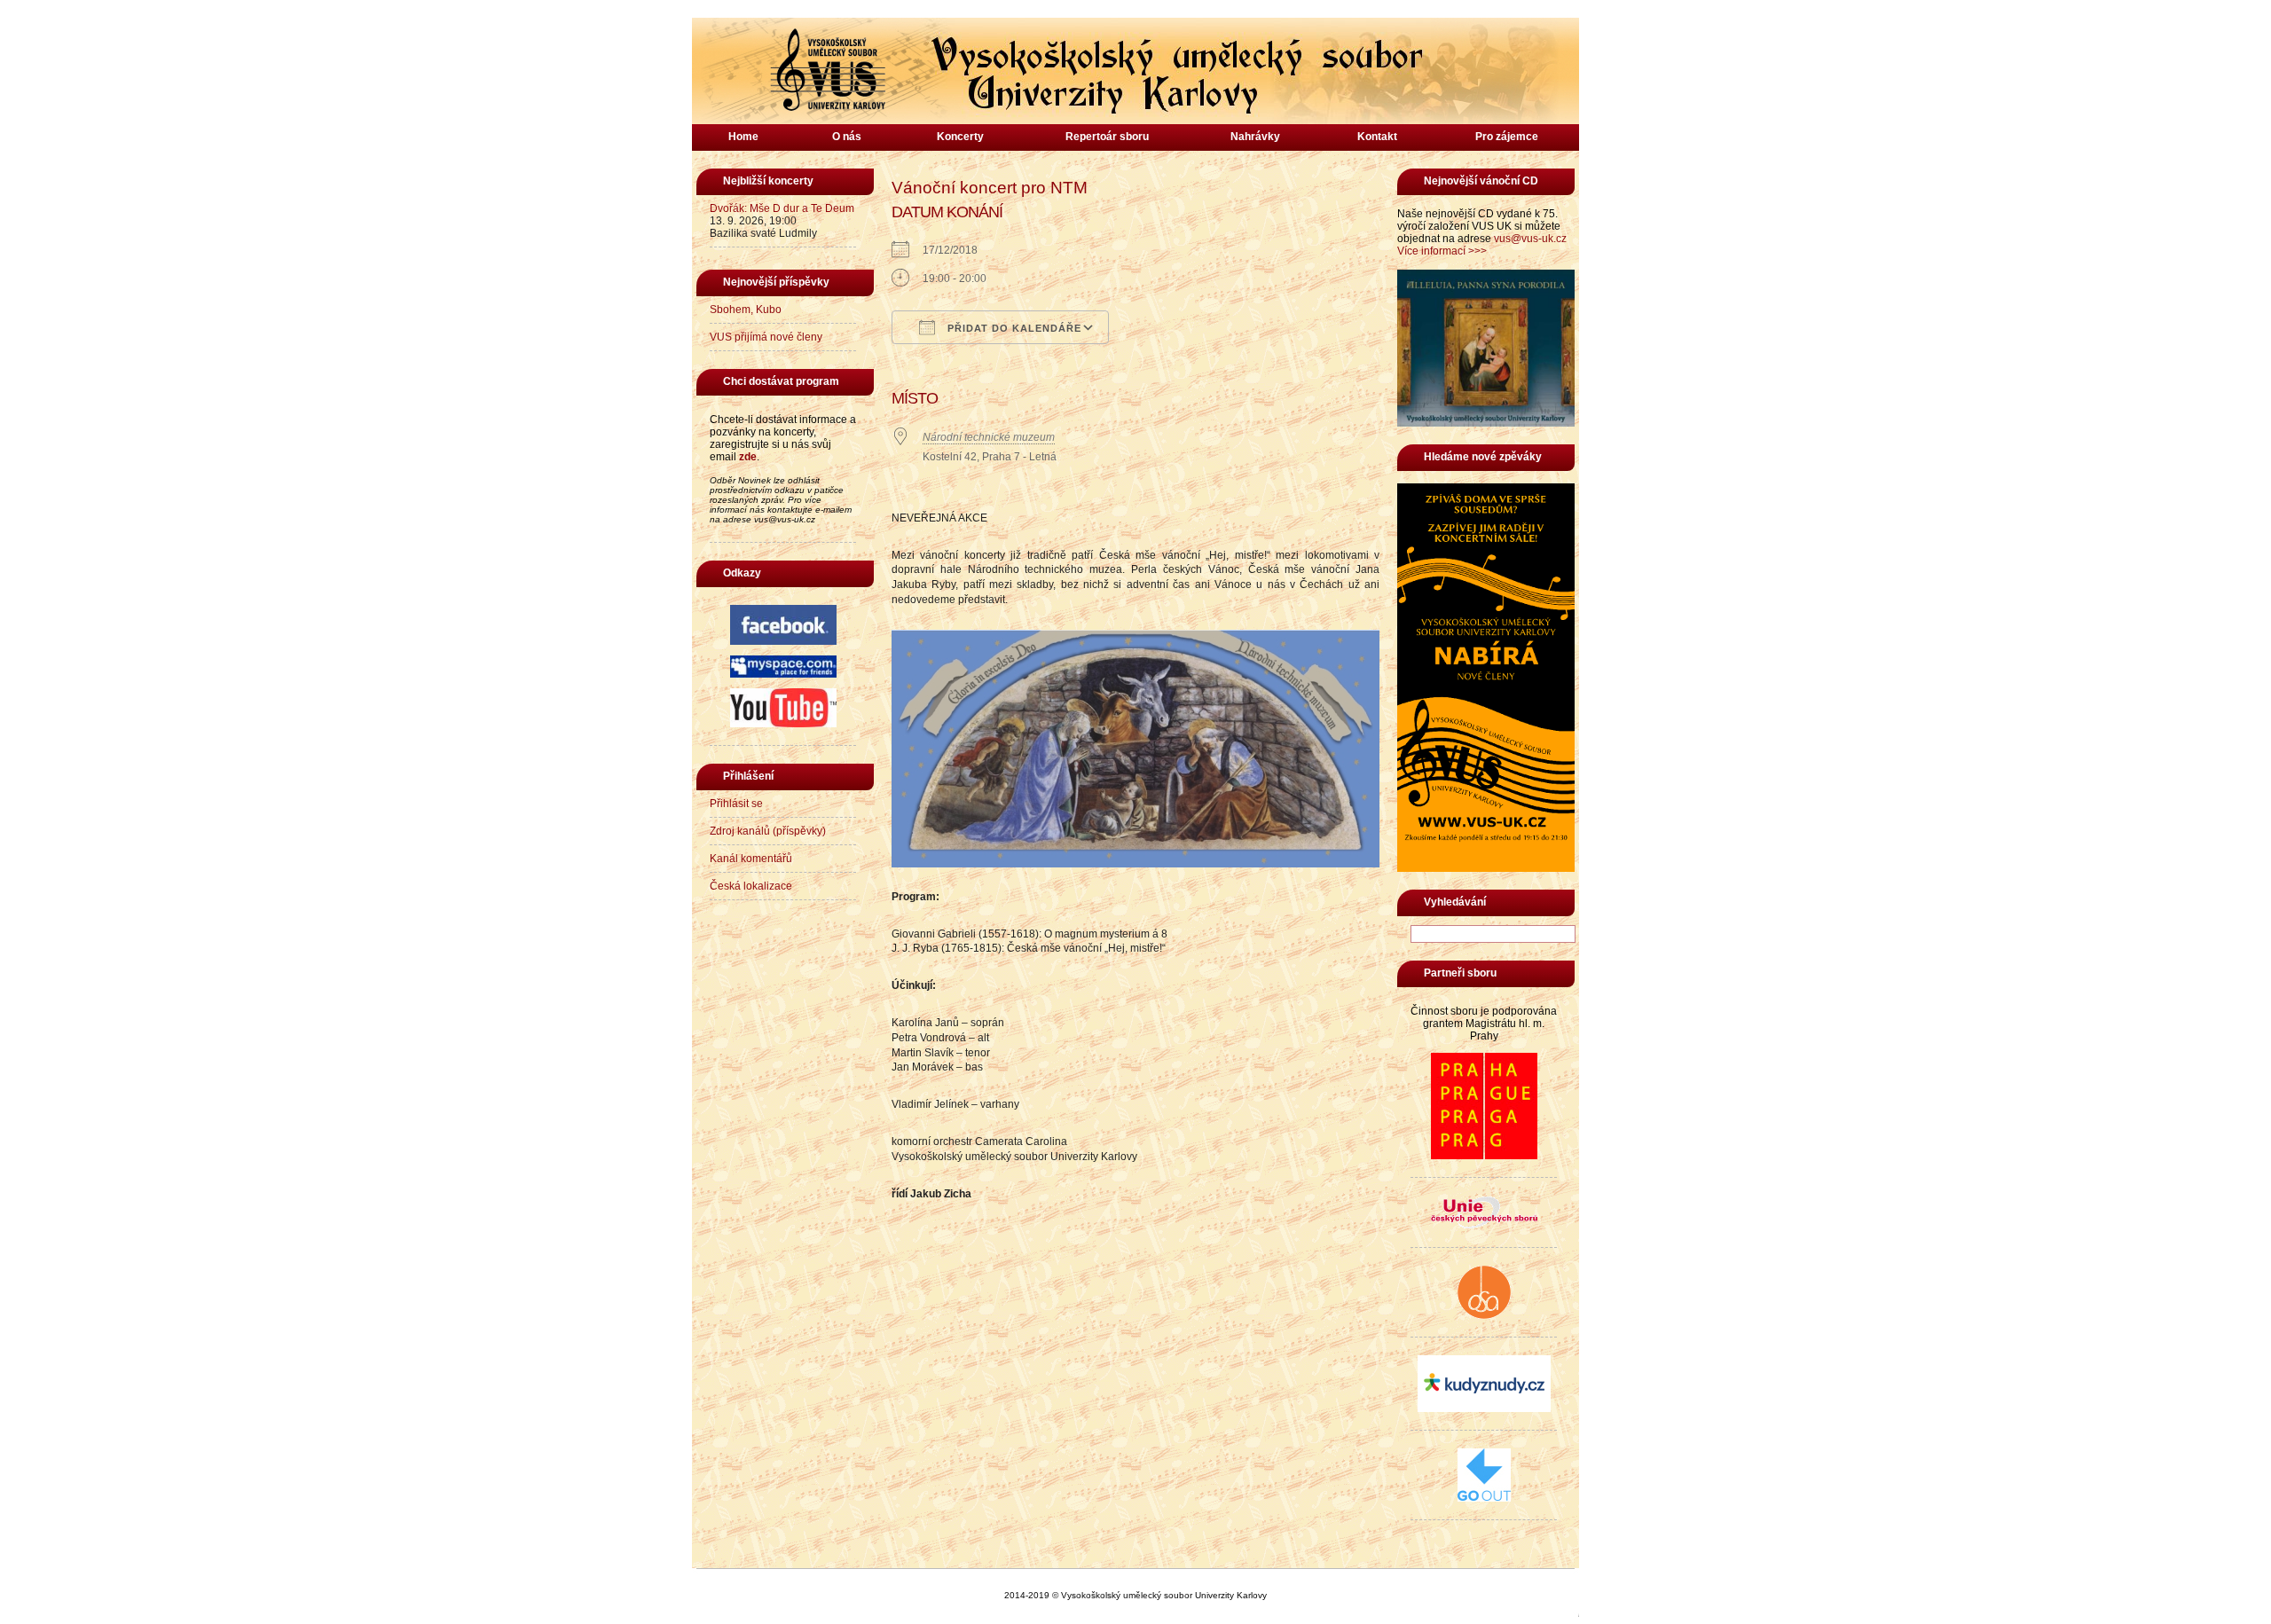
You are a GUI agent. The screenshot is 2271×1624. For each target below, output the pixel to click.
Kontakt (1377, 137)
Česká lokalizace (751, 886)
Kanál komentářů (751, 859)
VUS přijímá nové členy (766, 337)
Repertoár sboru (1107, 137)
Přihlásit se (736, 804)
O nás (847, 137)
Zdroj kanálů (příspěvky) (768, 831)
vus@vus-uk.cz (1530, 239)
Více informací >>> (1442, 251)
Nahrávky (1255, 137)
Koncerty (960, 137)
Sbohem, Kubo (746, 310)
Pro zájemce (1507, 137)
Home (743, 137)
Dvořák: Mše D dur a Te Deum (782, 208)
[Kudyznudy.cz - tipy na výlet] (1484, 1408)
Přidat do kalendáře (1013, 328)
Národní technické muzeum (989, 437)
